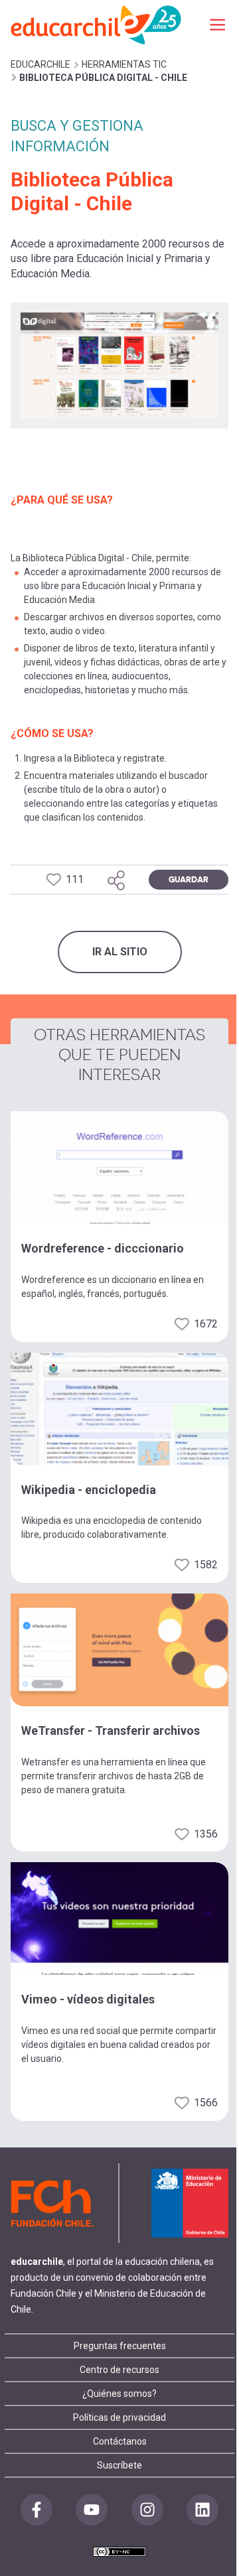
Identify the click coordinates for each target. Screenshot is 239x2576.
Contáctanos (120, 2441)
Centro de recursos (119, 2370)
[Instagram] (147, 2510)
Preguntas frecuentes (120, 2346)
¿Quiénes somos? (119, 2394)
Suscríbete (119, 2465)
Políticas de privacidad (119, 2417)
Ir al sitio (120, 952)
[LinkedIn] (202, 2510)
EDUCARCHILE (40, 64)
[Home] (97, 24)
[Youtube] (92, 2510)
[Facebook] (37, 2510)
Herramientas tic (124, 64)
